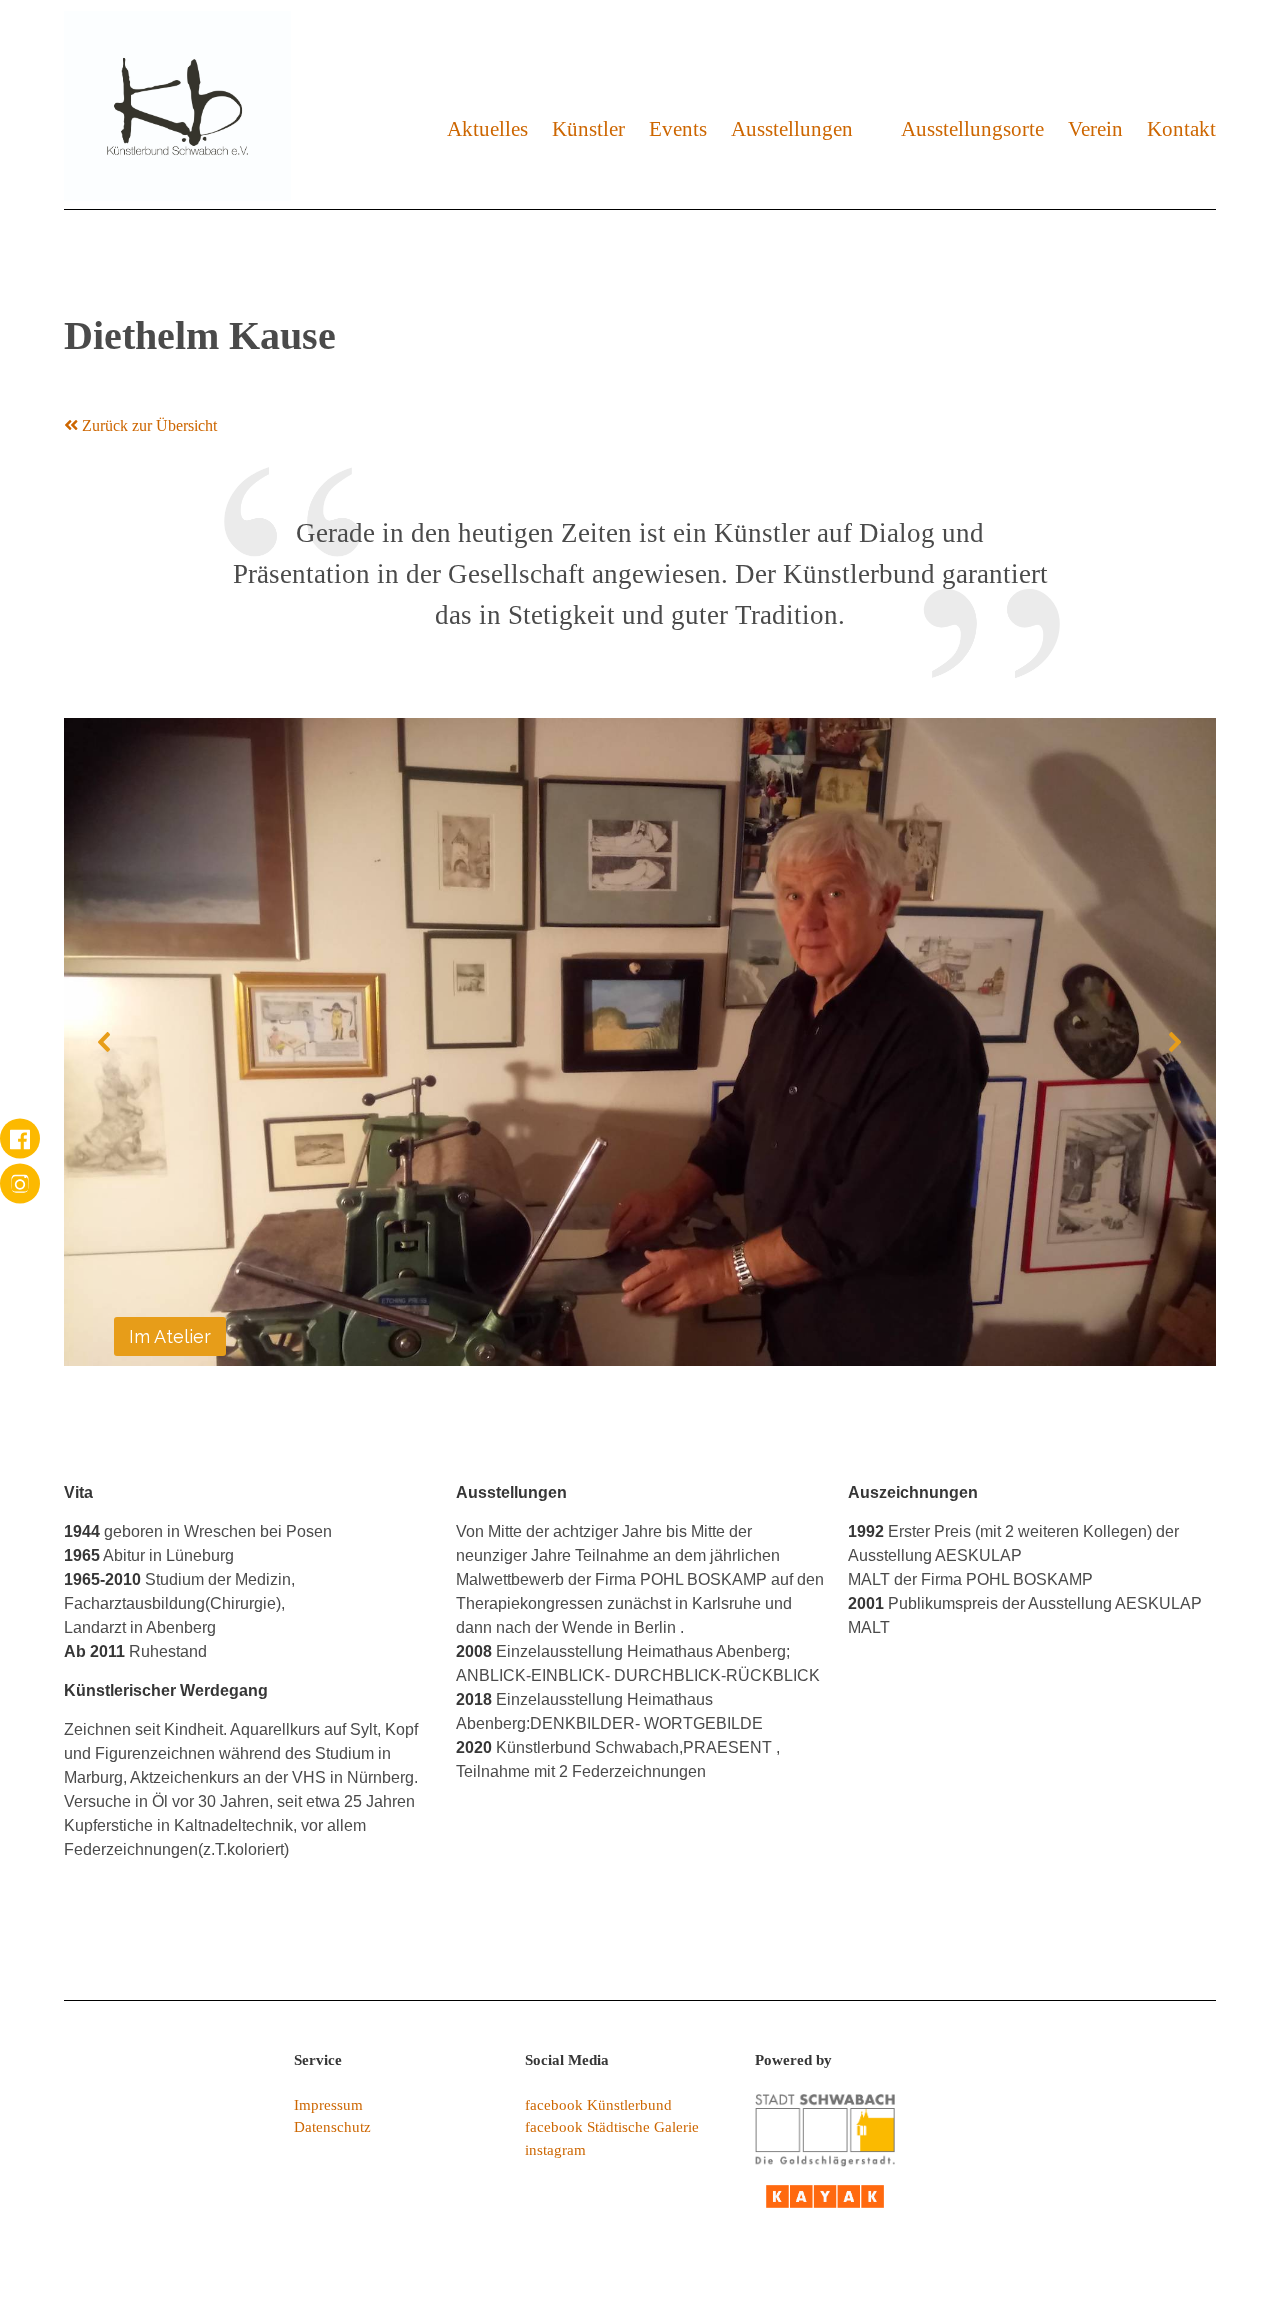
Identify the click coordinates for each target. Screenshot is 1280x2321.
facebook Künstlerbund (598, 2105)
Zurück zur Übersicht (147, 425)
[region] (640, 1042)
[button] (105, 1042)
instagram (555, 2150)
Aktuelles (487, 128)
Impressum (328, 2105)
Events (678, 128)
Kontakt (1181, 128)
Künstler (588, 128)
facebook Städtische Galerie (612, 2127)
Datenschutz (332, 2127)
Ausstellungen (792, 128)
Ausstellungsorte (972, 128)
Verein (1095, 128)
